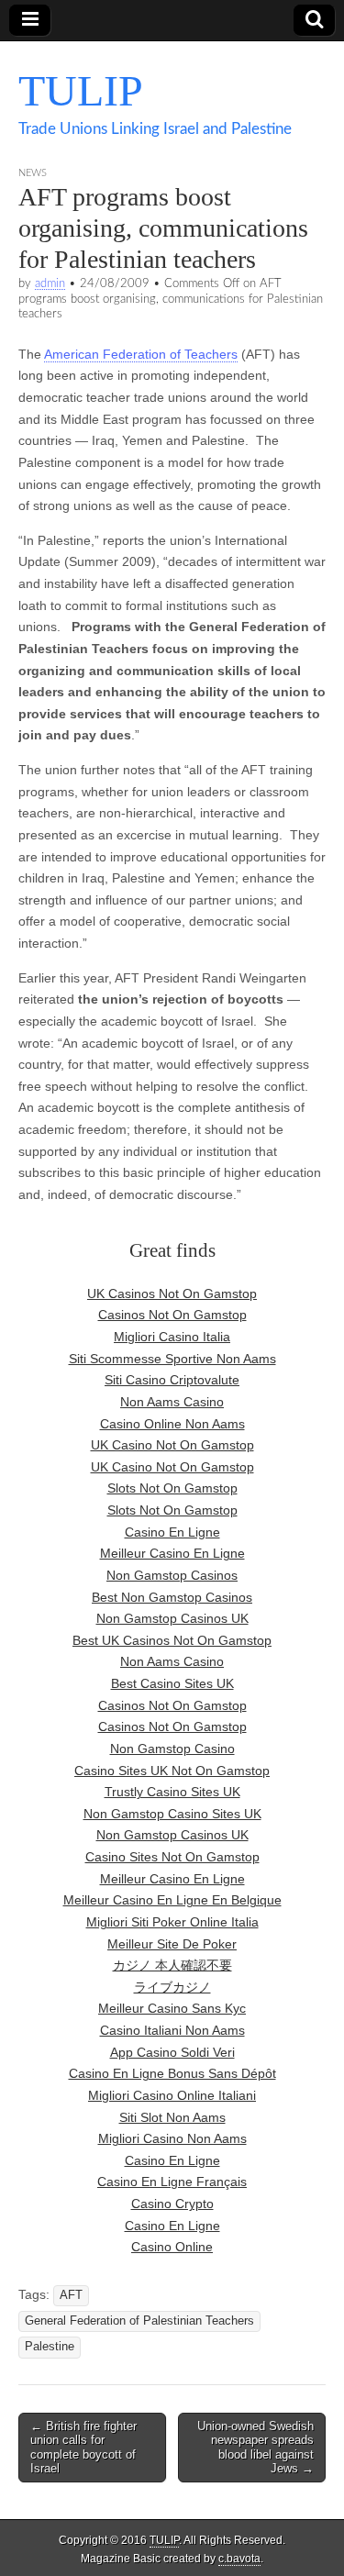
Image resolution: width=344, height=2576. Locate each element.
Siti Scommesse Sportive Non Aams (172, 1359)
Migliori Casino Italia (172, 1337)
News (33, 173)
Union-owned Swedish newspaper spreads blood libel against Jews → (255, 2448)
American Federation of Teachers (141, 354)
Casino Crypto (172, 2204)
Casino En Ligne (172, 1532)
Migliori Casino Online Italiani (172, 2095)
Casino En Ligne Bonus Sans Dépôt (172, 2073)
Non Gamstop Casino (172, 1749)
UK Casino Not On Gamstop (172, 1445)
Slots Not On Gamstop (172, 1488)
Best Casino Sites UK (172, 1683)
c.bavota (239, 2559)
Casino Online (172, 2247)
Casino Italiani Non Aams (172, 2030)
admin (50, 283)
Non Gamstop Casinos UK (172, 1618)
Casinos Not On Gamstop (172, 1315)
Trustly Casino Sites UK (172, 1792)
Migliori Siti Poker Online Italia (172, 1922)
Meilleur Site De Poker (172, 1944)
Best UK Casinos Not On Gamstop (172, 1640)
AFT (71, 2295)
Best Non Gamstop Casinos (172, 1597)
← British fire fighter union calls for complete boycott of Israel (83, 2448)
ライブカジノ (172, 1987)
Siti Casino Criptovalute (172, 1380)
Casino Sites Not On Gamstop (172, 1857)
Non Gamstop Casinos (172, 1575)
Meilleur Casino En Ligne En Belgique (172, 1900)
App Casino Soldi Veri (172, 2052)
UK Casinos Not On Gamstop (172, 1294)
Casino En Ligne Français (172, 2182)
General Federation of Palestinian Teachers (139, 2321)
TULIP (81, 90)
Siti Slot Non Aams (172, 2117)
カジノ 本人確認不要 (172, 1965)
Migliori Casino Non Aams (172, 2138)
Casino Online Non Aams (172, 1424)
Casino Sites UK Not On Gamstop (172, 1771)
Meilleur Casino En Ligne (172, 1553)
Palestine (50, 2347)
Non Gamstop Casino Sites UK (172, 1814)
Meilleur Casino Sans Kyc (172, 2008)
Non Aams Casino (172, 1402)
